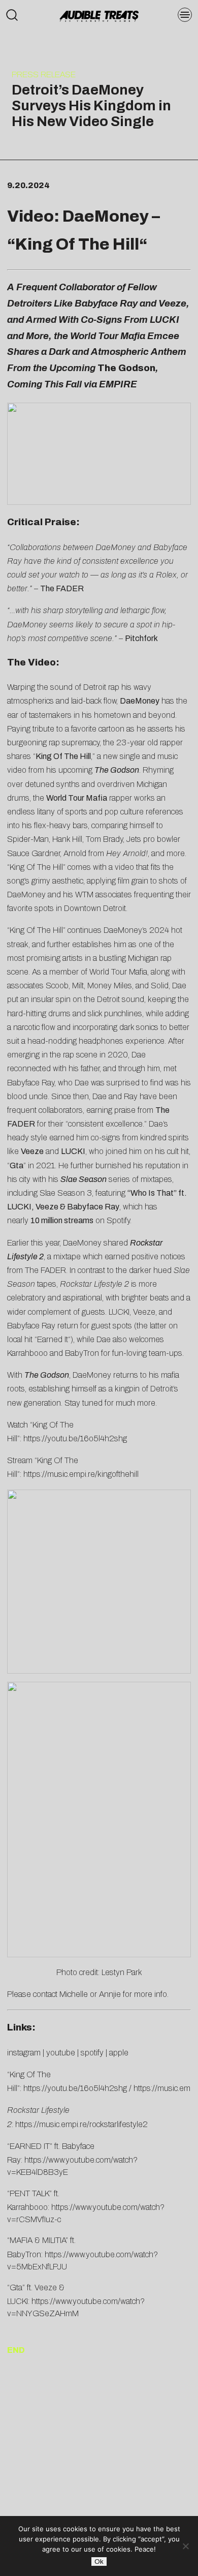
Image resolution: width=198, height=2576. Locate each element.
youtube (61, 2053)
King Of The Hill (77, 244)
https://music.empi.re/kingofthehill (81, 1474)
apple (119, 2053)
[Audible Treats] (99, 15)
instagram (24, 2053)
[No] (185, 2546)
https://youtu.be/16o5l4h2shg (75, 1438)
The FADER (45, 1270)
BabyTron (82, 1353)
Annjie (110, 1994)
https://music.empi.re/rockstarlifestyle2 (81, 2124)
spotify (92, 2053)
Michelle (74, 1994)
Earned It (53, 1339)
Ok (99, 2562)
